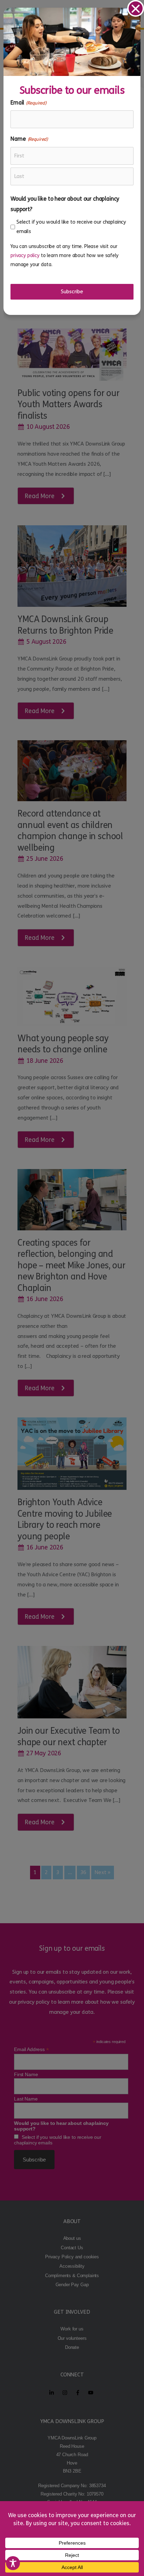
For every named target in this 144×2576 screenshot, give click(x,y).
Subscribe (72, 292)
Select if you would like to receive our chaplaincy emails (71, 227)
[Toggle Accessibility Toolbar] (13, 2563)
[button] (136, 8)
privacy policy (25, 256)
